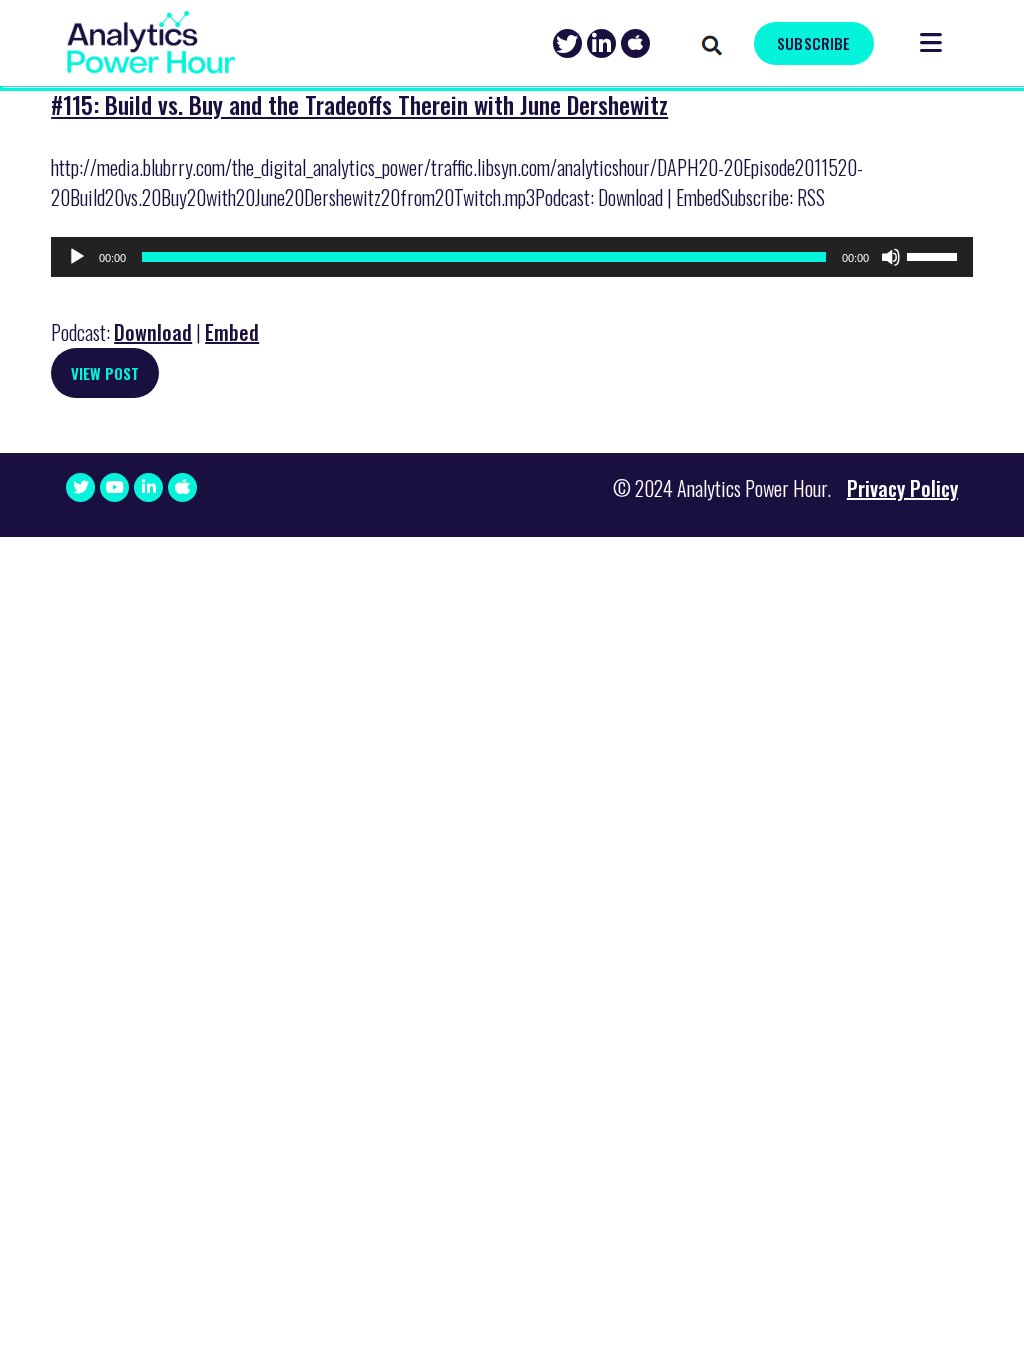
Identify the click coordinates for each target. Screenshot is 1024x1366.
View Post (105, 373)
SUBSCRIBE (813, 43)
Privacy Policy (902, 488)
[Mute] (891, 257)
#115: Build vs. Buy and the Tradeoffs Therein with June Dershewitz (359, 104)
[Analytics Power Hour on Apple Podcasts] (635, 43)
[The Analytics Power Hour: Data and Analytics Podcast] (151, 42)
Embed (232, 332)
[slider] (935, 255)
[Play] (77, 257)
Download (153, 332)
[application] (512, 257)
